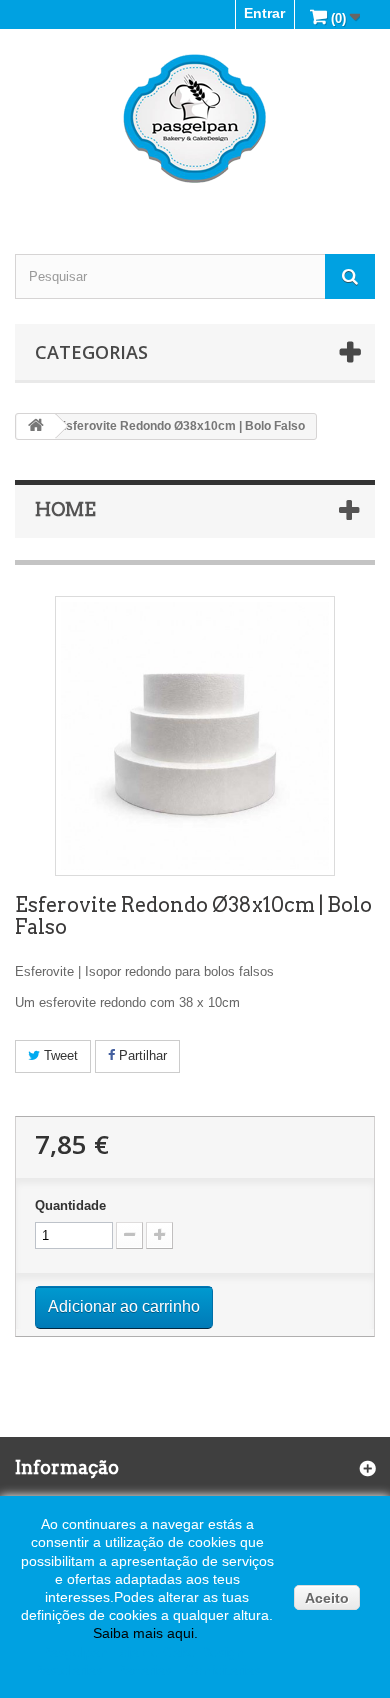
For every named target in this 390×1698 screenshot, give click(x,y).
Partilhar (141, 1055)
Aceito (327, 1598)
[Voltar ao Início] (36, 426)
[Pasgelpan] (195, 119)
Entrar (264, 13)
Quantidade (70, 1205)
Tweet (59, 1055)
